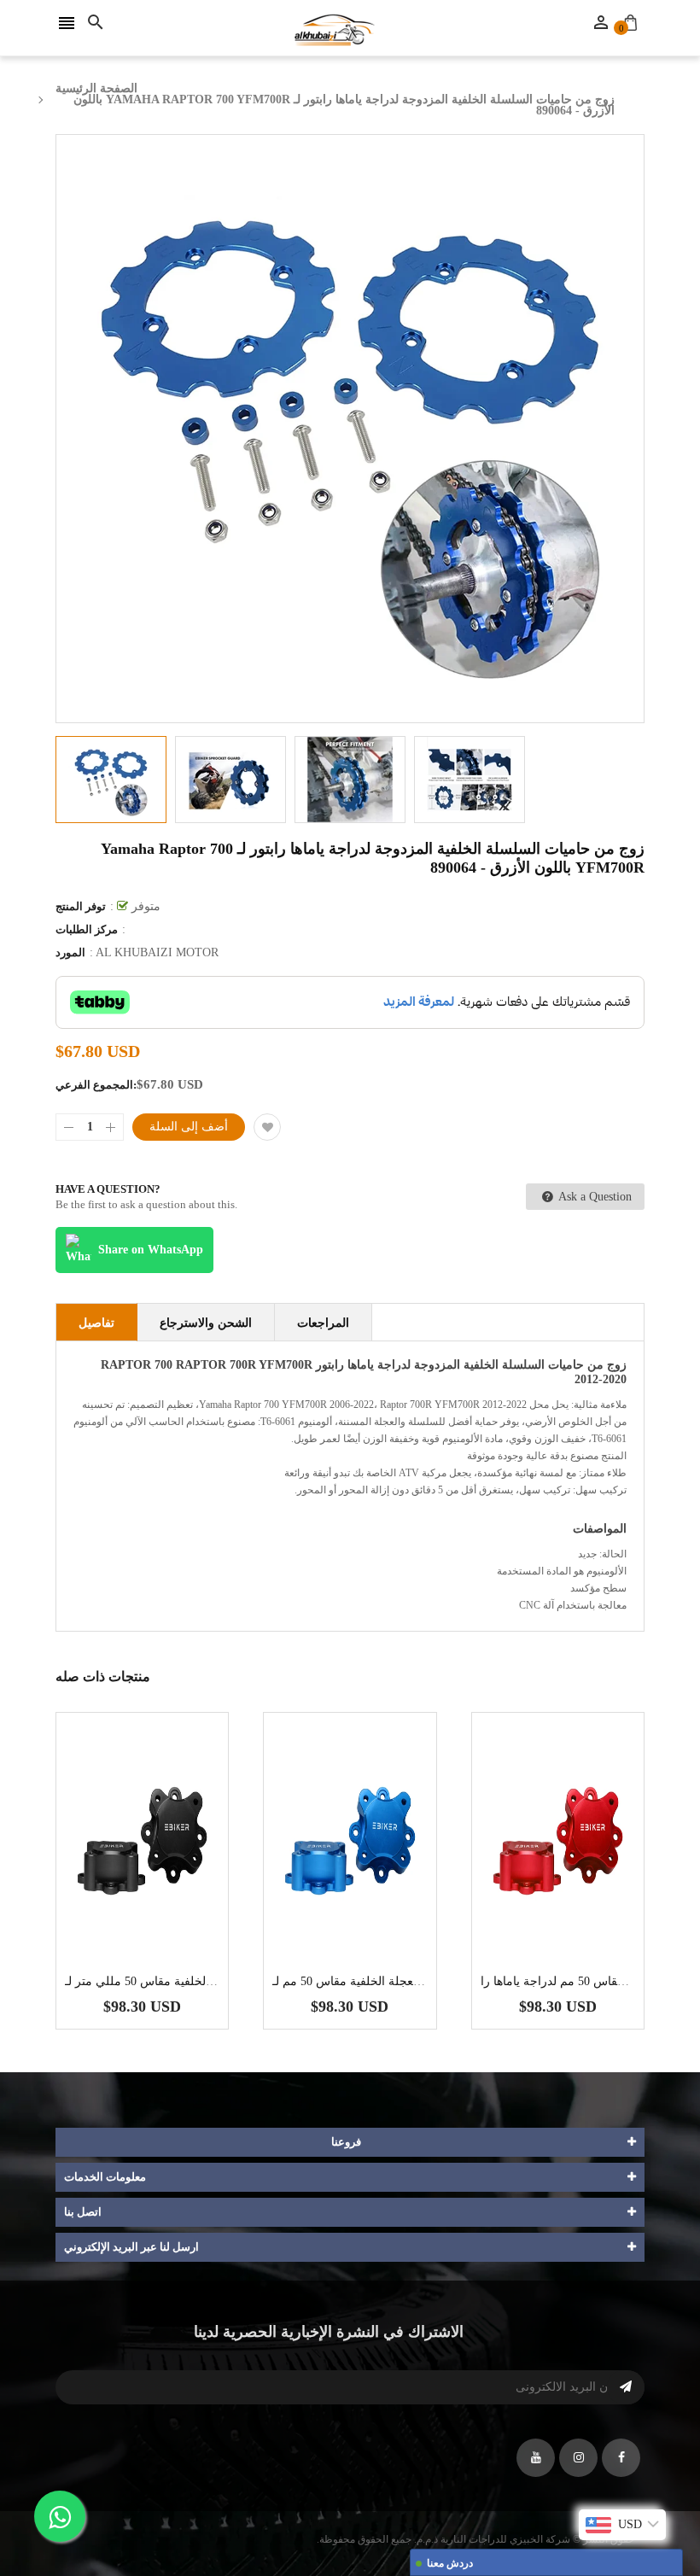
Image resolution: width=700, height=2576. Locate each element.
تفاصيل (96, 1323)
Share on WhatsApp (151, 1250)
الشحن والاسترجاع (206, 1323)
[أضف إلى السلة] (168, 1894)
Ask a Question (594, 1197)
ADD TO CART (531, 2519)
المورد (70, 952)
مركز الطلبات (87, 929)
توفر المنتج (81, 906)
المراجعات (323, 1323)
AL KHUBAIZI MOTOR (157, 952)
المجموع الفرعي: (96, 1085)
